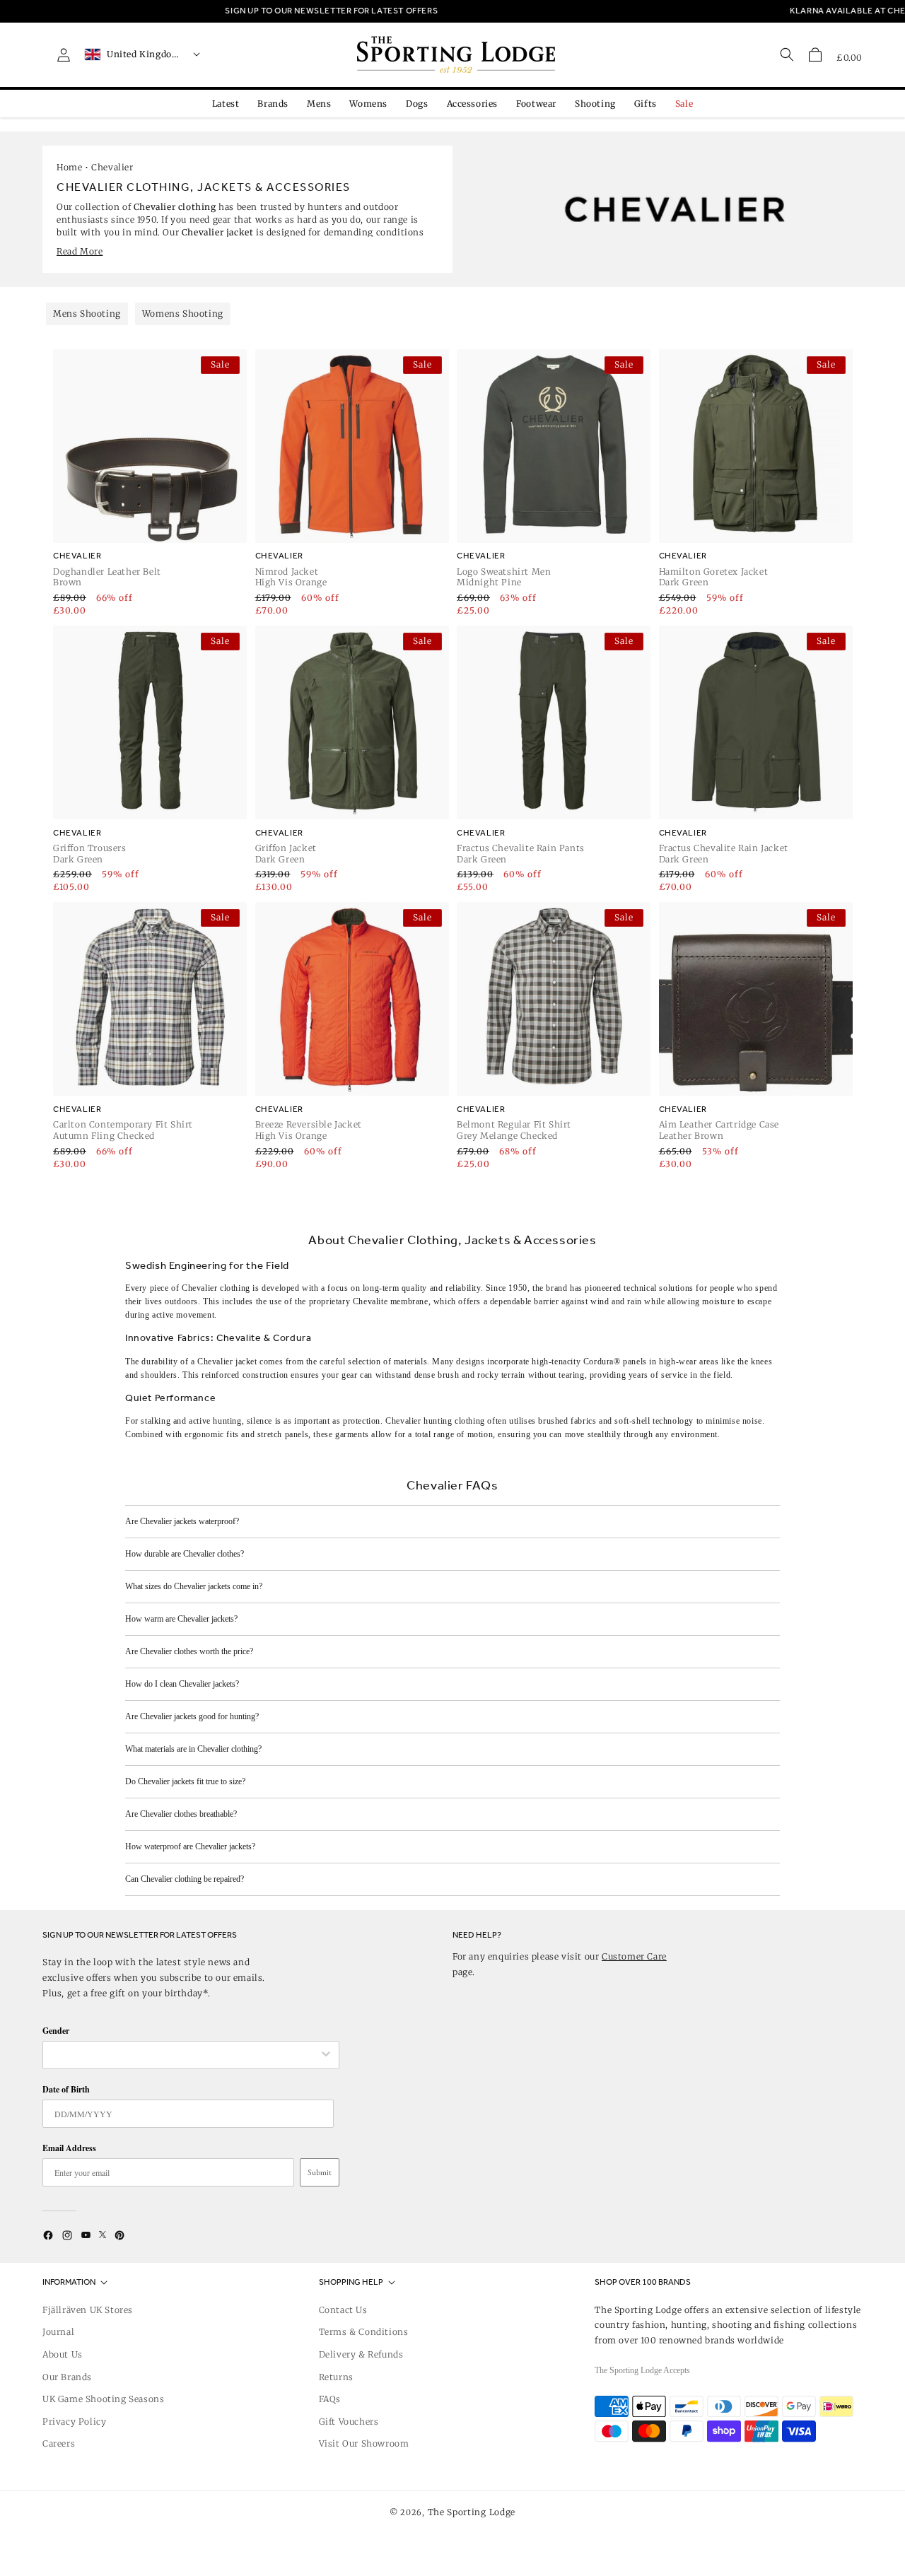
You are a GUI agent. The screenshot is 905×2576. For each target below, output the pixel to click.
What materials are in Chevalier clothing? (193, 1749)
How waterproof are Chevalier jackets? (190, 1846)
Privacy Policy (74, 2422)
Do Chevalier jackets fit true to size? (185, 1781)
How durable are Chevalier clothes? (185, 1554)
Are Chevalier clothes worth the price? (189, 1651)
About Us (63, 2354)
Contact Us (343, 2310)
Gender (56, 2031)
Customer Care (634, 1956)
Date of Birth (66, 2089)
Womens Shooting (183, 314)
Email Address (69, 2148)
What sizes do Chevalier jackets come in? (194, 1586)
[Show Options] (326, 2055)
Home (69, 167)
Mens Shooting (87, 314)
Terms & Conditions (364, 2332)
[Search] (787, 54)
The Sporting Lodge (472, 2512)
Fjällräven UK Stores (88, 2310)
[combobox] (184, 2055)
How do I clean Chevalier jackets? (182, 1684)
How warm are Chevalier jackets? (181, 1619)
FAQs (330, 2399)
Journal (58, 2332)
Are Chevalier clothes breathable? (181, 1814)
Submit (320, 2172)
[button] (815, 54)
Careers (59, 2443)
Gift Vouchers (349, 2422)
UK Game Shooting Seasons (103, 2399)
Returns (336, 2377)
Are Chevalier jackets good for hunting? (192, 1716)
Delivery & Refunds (361, 2354)
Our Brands (67, 2377)
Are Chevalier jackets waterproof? (182, 1521)
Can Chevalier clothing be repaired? (185, 1879)
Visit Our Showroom (364, 2443)
